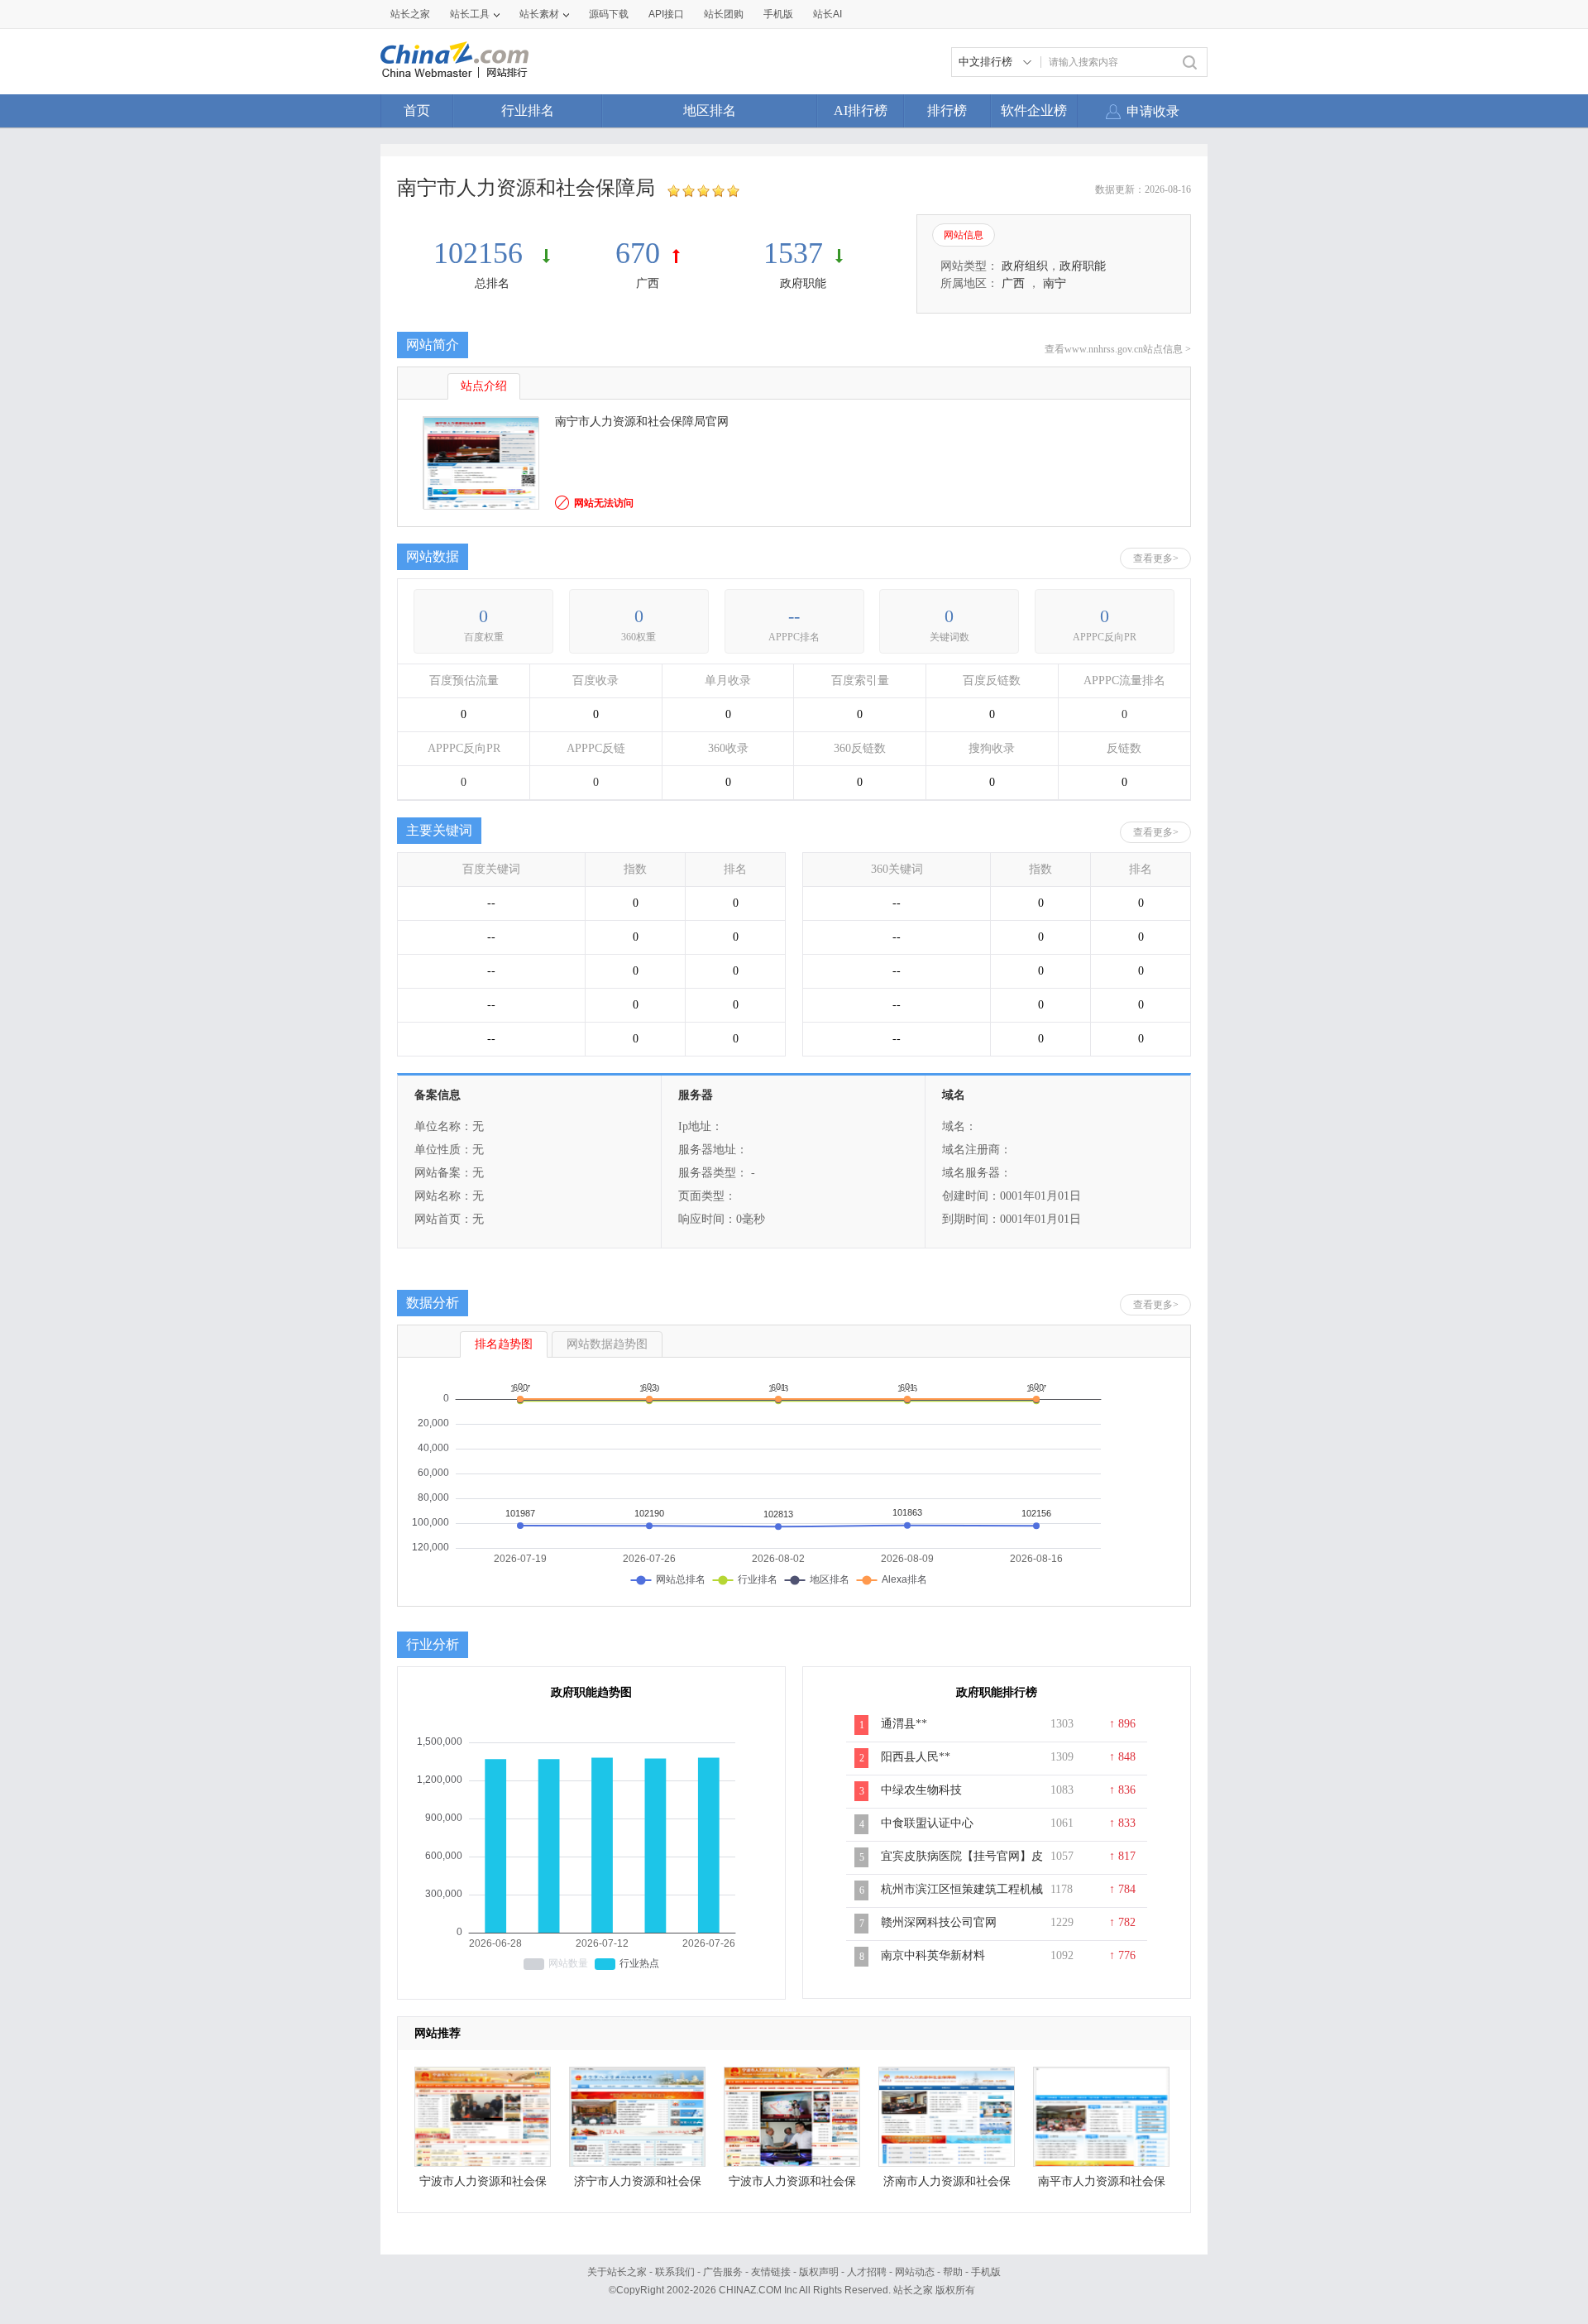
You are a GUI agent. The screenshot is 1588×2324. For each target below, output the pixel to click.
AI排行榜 (861, 110)
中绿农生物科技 (921, 1790)
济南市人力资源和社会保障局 (947, 2185)
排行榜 (947, 110)
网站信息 (964, 235)
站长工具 (470, 14)
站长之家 (410, 14)
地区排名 (710, 110)
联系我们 (675, 2272)
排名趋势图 (504, 1344)
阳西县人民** (916, 1757)
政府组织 (1025, 266)
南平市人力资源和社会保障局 (1102, 2185)
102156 (482, 253)
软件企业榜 (1034, 110)
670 (638, 253)
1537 (793, 253)
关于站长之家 (617, 2272)
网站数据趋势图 (607, 1344)
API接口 (666, 14)
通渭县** (904, 1724)
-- (794, 616)
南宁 (1055, 283)
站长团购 (724, 14)
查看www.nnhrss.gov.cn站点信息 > (1118, 349)
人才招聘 (867, 2272)
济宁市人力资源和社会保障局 (638, 2185)
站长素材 (539, 14)
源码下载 (609, 14)
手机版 (986, 2272)
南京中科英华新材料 (933, 1955)
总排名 (492, 283)
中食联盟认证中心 (927, 1823)
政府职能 (803, 283)
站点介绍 (484, 386)
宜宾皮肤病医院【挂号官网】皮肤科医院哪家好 (962, 1865)
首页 (417, 110)
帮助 (953, 2272)
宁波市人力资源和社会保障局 (483, 2185)
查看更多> (1156, 558)
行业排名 (528, 110)
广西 (648, 283)
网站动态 (915, 2272)
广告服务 (723, 2272)
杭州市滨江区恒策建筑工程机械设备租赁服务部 (962, 1898)
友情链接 (771, 2272)
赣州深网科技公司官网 (939, 1922)
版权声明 (819, 2272)
